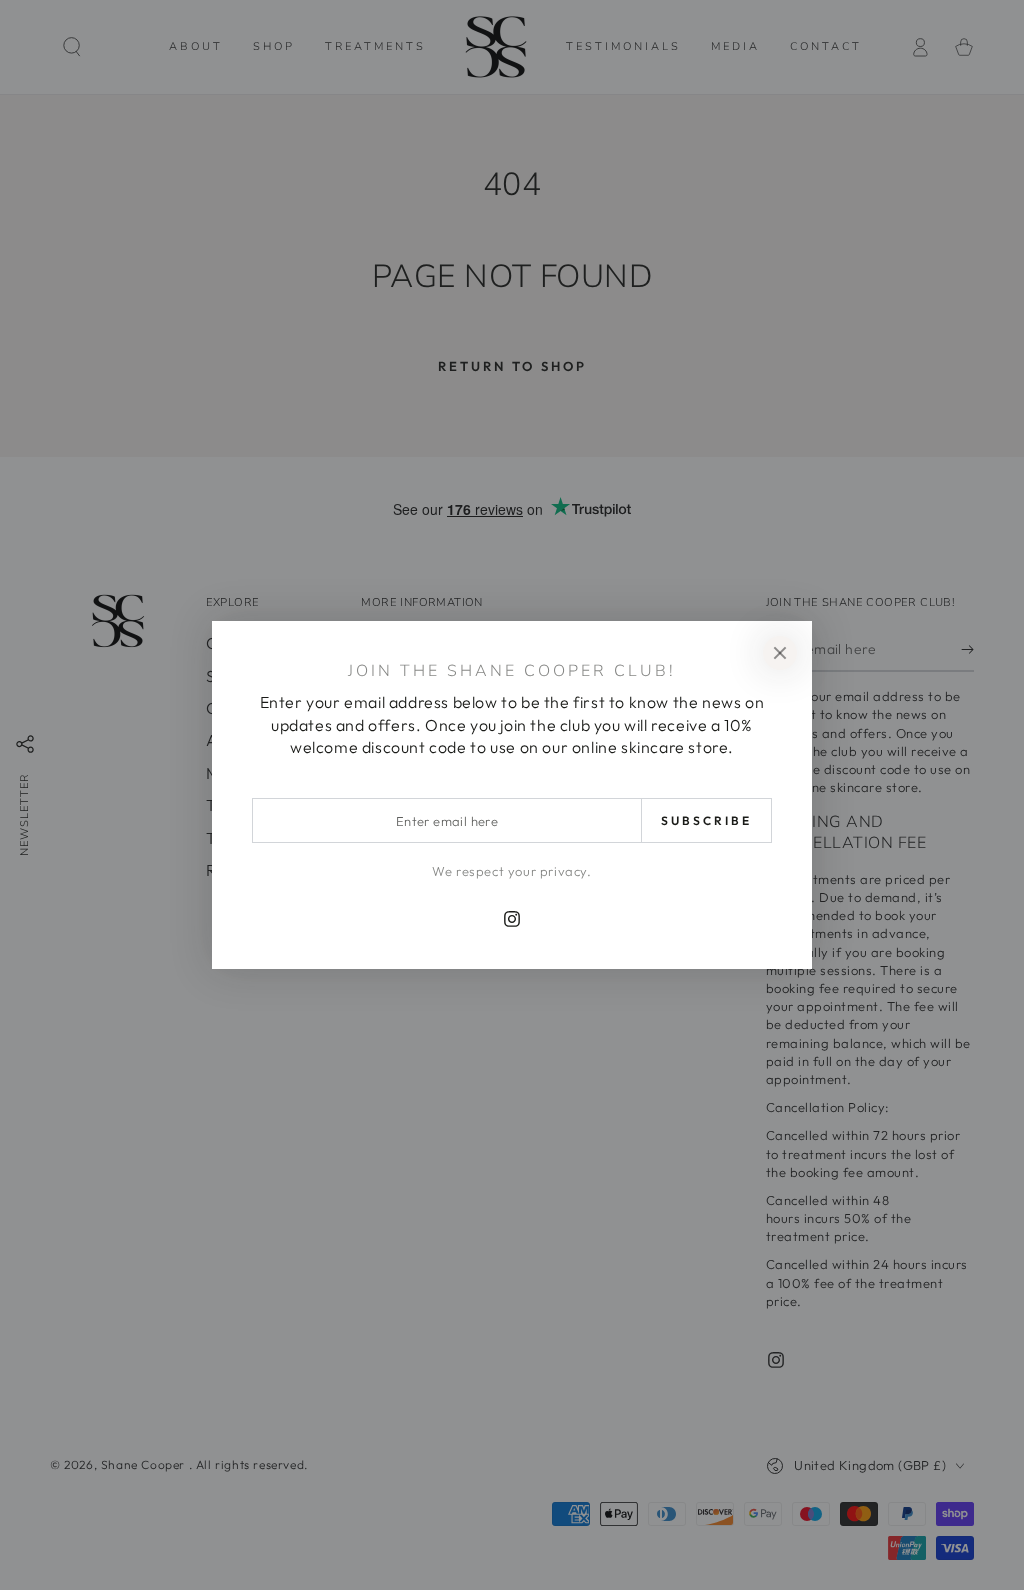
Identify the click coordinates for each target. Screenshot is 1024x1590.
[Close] (780, 653)
